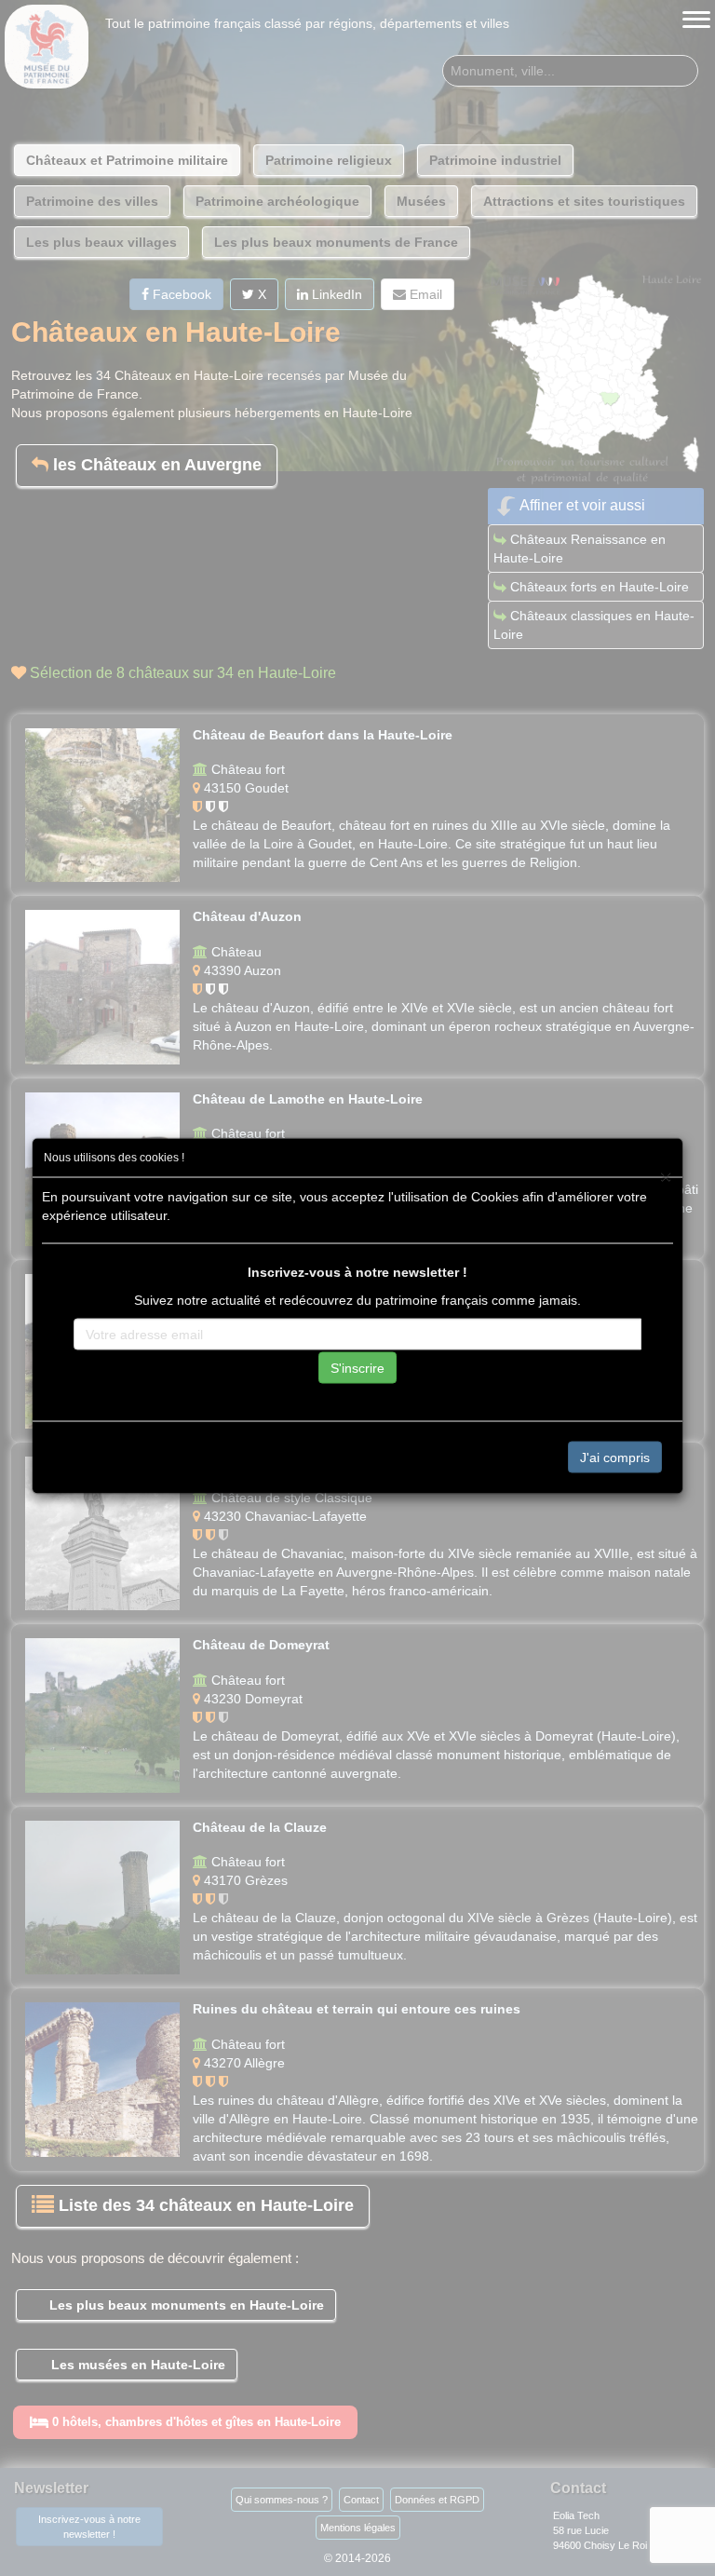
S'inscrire (357, 1367)
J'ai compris (615, 1457)
